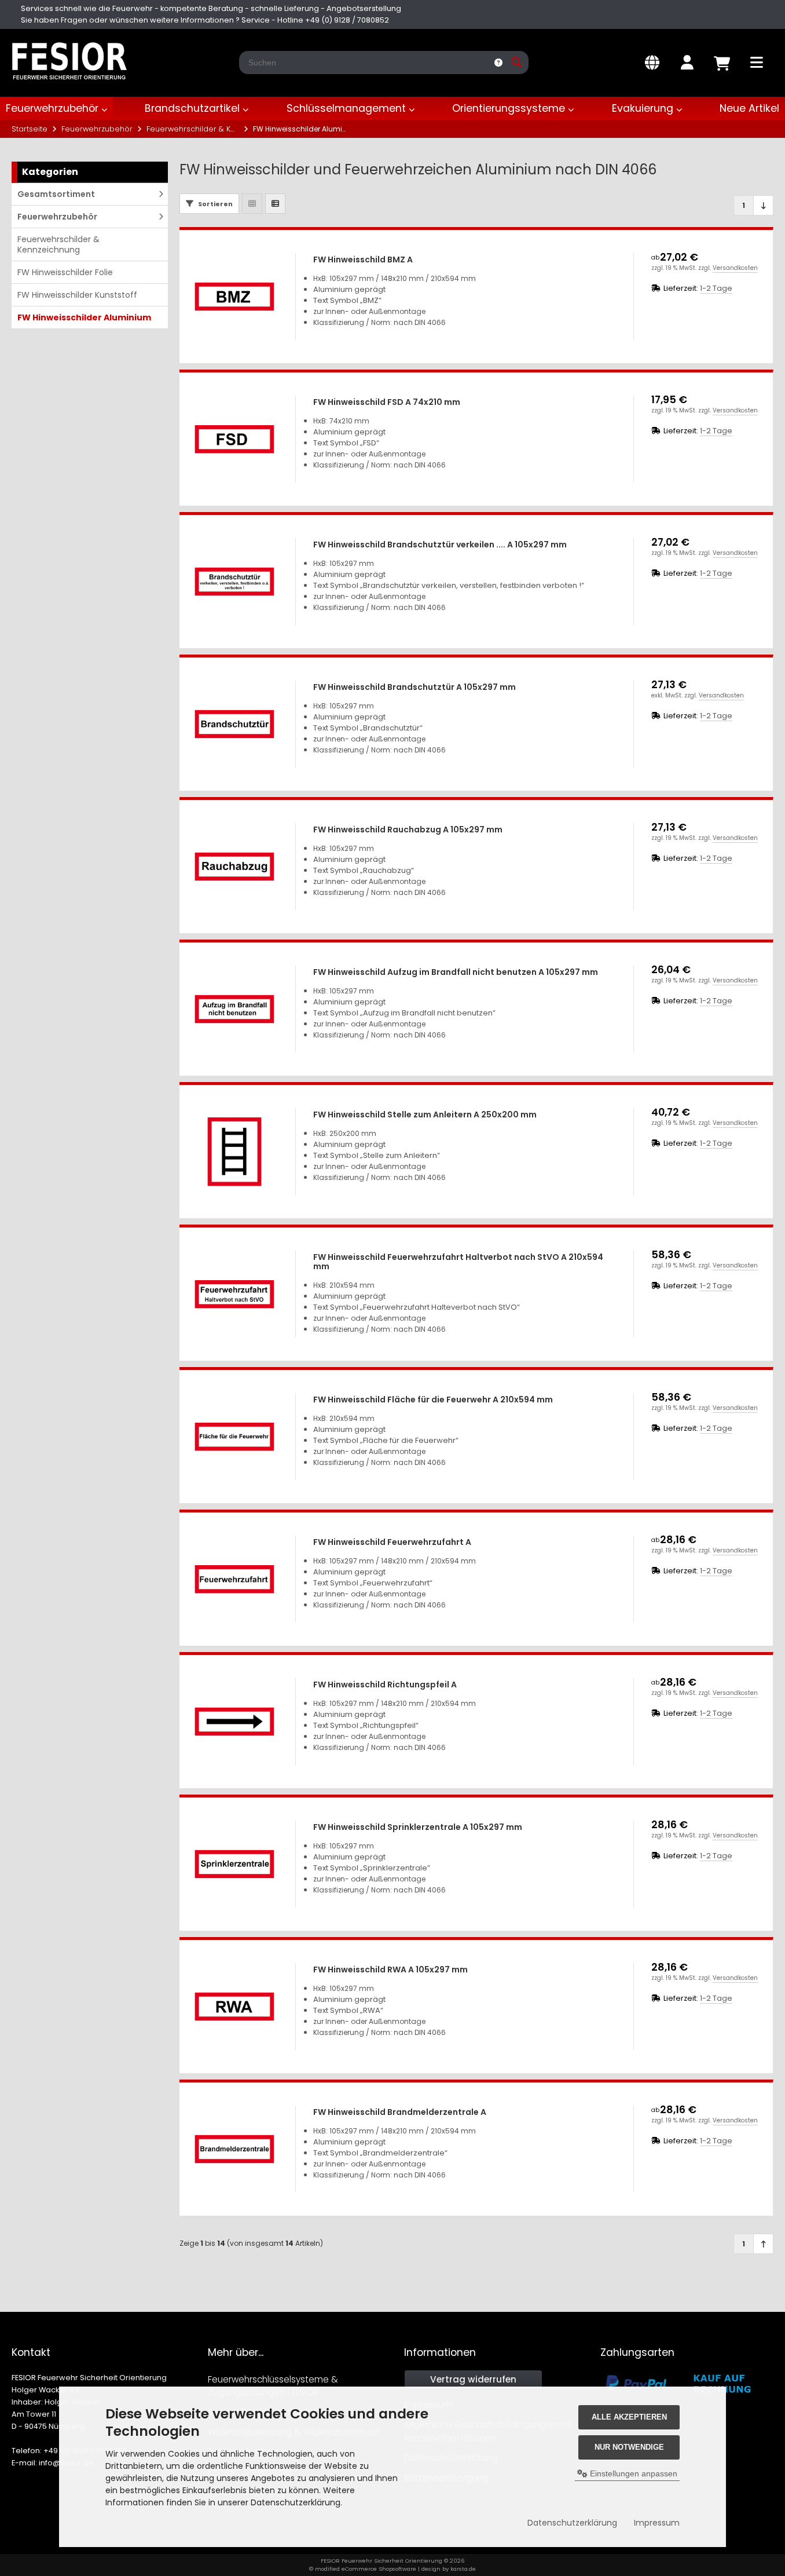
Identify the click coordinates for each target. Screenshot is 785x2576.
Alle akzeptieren (629, 2417)
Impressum (657, 2523)
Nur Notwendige (629, 2447)
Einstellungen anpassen (632, 2473)
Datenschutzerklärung (572, 2523)
